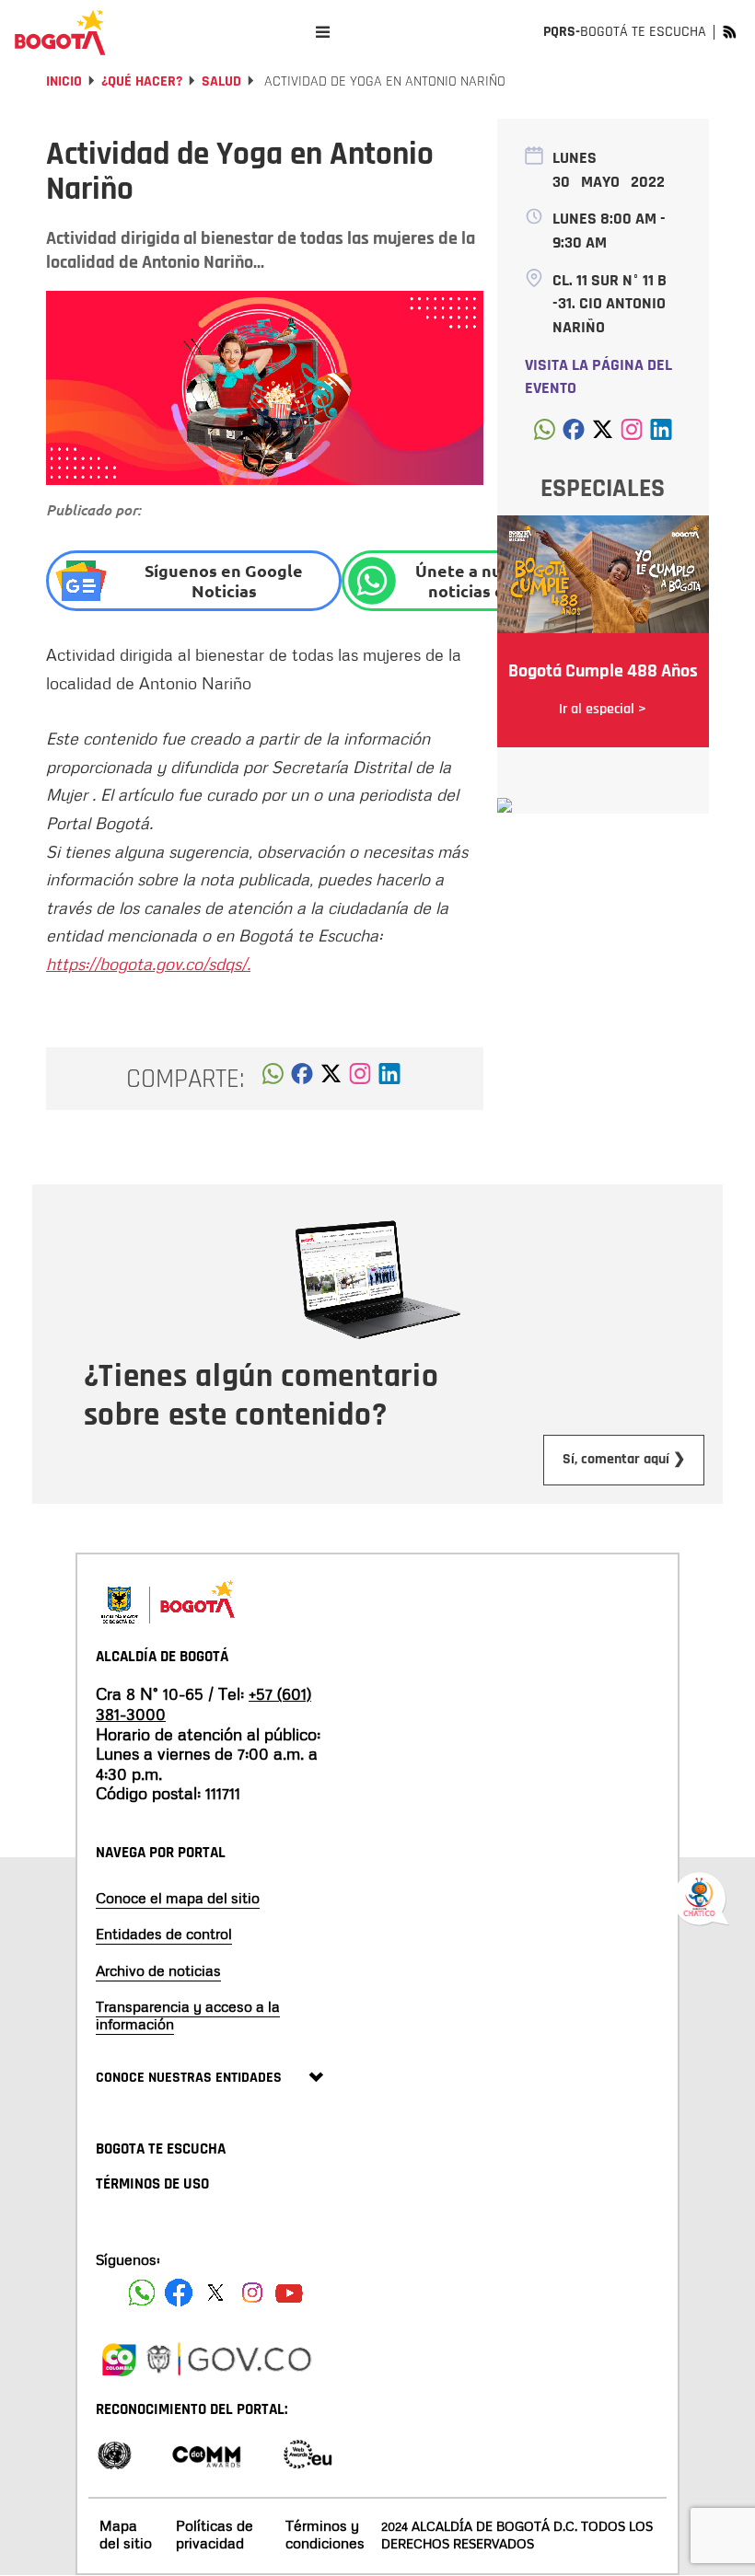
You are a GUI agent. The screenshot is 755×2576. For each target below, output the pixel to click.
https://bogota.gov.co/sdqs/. (148, 964)
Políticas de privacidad (215, 2534)
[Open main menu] (323, 32)
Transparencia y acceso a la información (188, 2015)
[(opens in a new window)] (360, 1079)
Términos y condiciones (325, 2534)
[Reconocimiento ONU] (114, 2453)
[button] (273, 1079)
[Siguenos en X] (215, 2293)
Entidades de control (164, 1934)
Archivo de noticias (158, 1970)
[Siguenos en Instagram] (252, 2293)
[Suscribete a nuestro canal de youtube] (289, 2293)
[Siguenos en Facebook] (142, 2293)
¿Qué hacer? (142, 81)
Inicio (64, 81)
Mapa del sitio (126, 2534)
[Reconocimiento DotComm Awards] (206, 2453)
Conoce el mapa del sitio (178, 1898)
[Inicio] (60, 32)
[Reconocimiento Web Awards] (308, 2453)
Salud (221, 81)
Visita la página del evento (598, 377)
